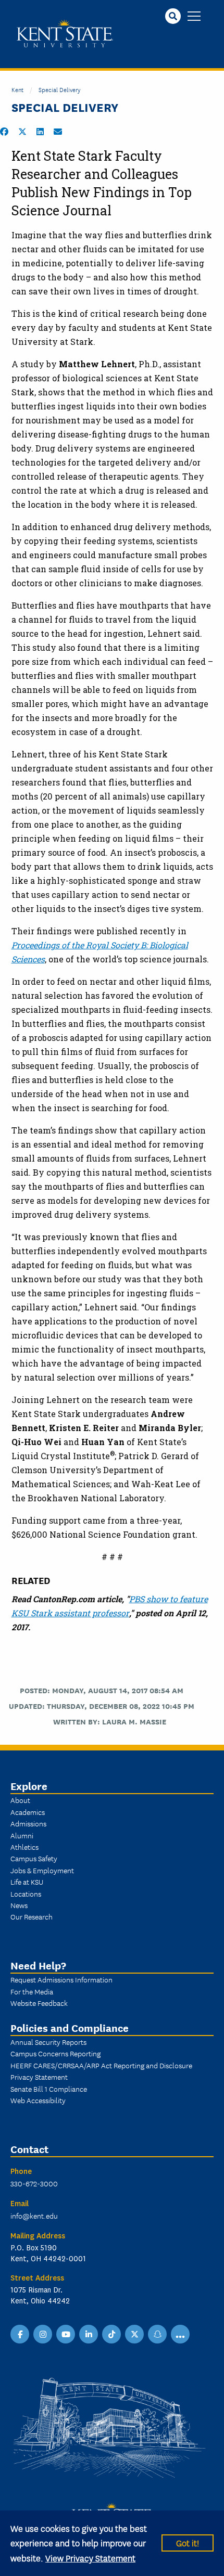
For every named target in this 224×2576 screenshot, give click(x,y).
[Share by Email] (58, 132)
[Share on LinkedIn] (40, 132)
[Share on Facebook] (4, 132)
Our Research (32, 1916)
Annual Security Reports (48, 2042)
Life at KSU (27, 1882)
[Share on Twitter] (22, 132)
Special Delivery (59, 89)
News (19, 1905)
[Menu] (194, 17)
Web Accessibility (38, 2100)
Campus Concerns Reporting (55, 2053)
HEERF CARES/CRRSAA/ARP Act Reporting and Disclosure (101, 2065)
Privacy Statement (39, 2077)
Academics (28, 1812)
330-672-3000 (34, 2183)
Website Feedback (39, 2003)
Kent (17, 89)
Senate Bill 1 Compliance (49, 2089)
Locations (26, 1894)
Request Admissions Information (61, 1979)
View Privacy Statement (90, 2558)
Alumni (22, 1835)
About (20, 1800)
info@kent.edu (34, 2216)
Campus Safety (34, 1858)
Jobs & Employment (42, 1870)
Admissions (28, 1823)
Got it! (188, 2542)
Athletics (24, 1847)
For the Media (32, 1991)
